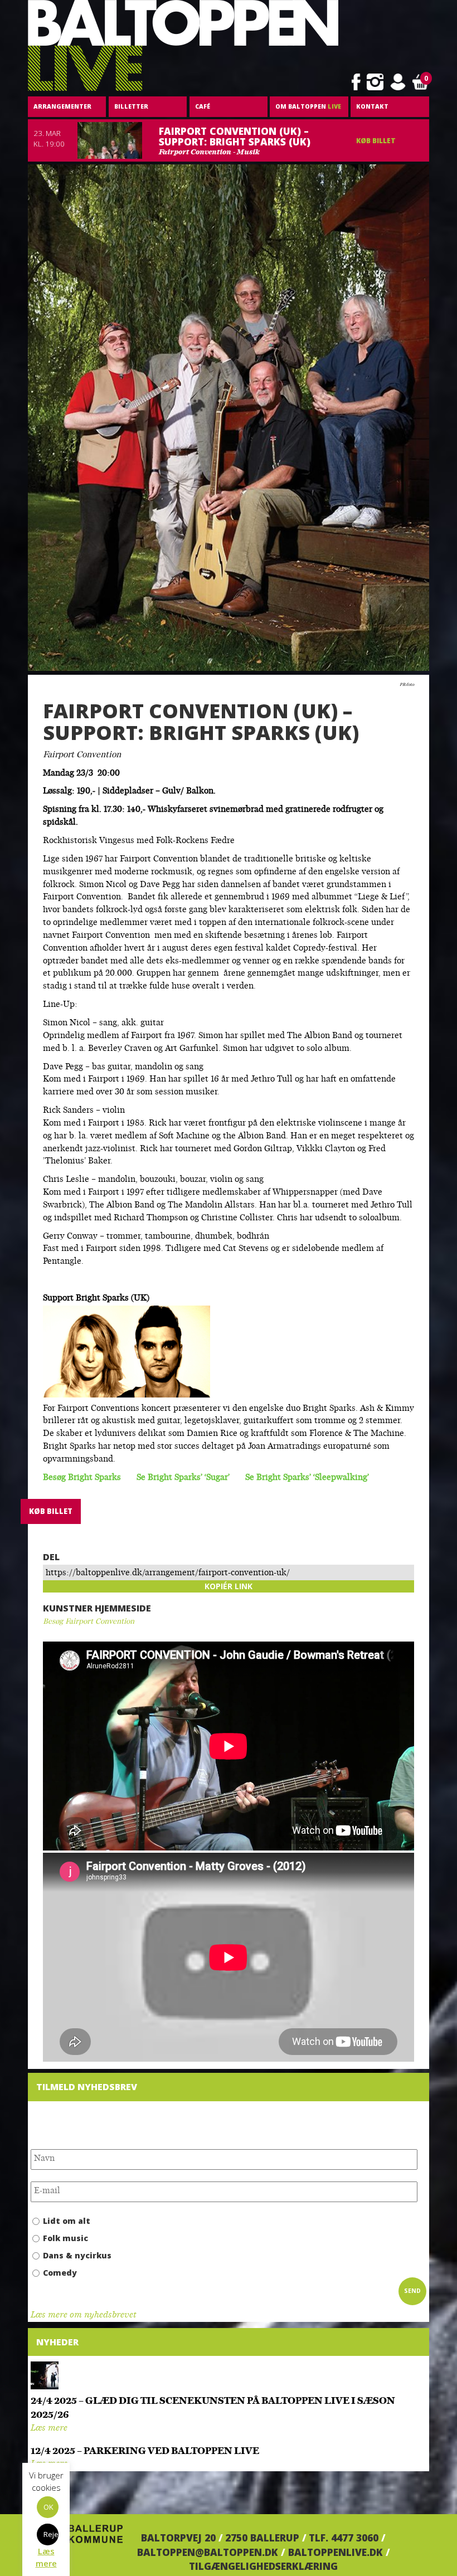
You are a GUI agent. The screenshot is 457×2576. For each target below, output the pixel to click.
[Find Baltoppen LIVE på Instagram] (375, 82)
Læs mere (49, 2429)
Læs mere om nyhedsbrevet (83, 2316)
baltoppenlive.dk (336, 2552)
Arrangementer (62, 106)
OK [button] (48, 2507)
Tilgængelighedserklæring (263, 2566)
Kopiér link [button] (229, 1586)
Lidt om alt (67, 2221)
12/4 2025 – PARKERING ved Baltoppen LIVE (145, 2451)
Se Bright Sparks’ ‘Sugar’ (183, 1478)
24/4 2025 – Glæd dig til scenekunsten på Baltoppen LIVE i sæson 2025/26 (213, 2408)
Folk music (65, 2238)
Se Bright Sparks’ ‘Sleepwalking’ (307, 1478)
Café (203, 106)
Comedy (60, 2273)
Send (412, 2291)
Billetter (131, 106)
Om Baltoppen (308, 106)
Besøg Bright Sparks (82, 1478)
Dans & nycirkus (77, 2255)
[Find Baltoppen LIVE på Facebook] (356, 82)
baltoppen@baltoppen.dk (208, 2552)
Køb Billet (376, 141)
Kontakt (372, 106)
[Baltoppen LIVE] (183, 46)
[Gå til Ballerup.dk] (75, 2538)
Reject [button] (51, 2534)
